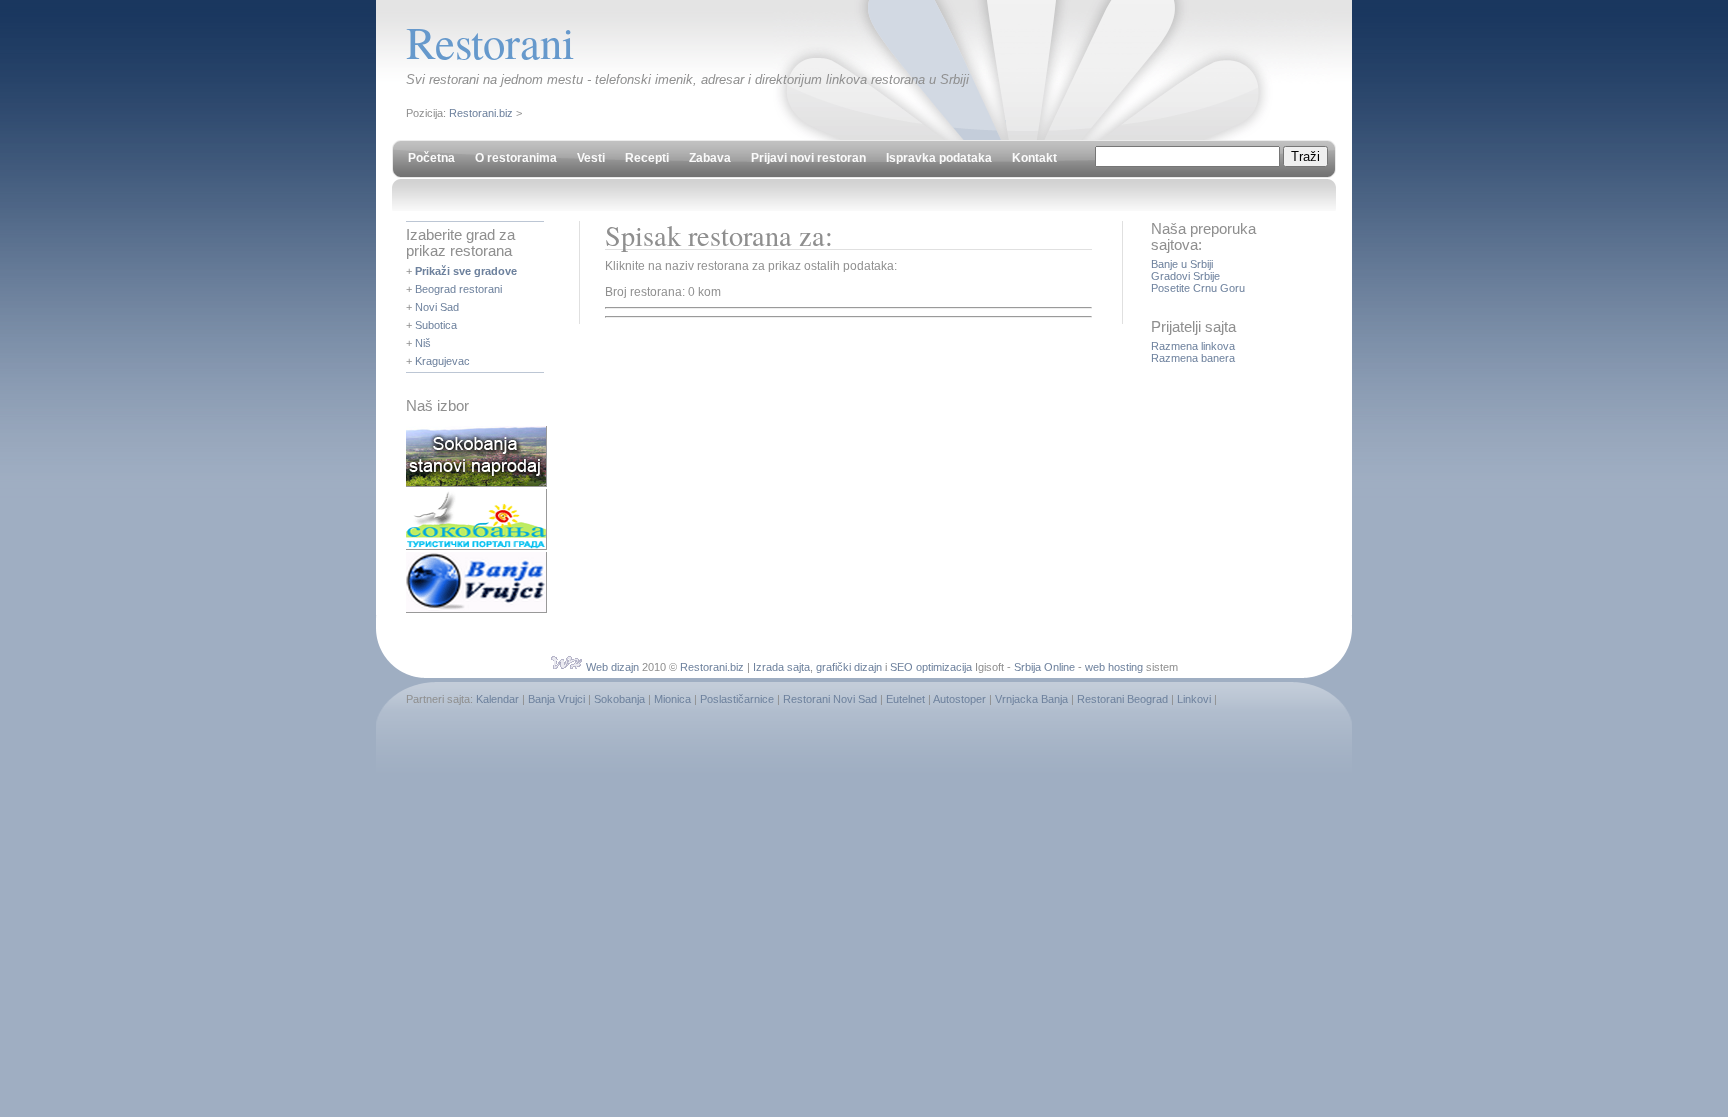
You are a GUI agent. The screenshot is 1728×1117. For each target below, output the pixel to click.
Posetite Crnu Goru (1198, 288)
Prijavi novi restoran (808, 158)
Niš (423, 343)
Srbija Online (1044, 667)
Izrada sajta (781, 667)
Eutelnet (905, 699)
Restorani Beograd (1122, 699)
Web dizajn (612, 667)
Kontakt (1034, 158)
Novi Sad (437, 307)
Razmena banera (1193, 358)
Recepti (647, 158)
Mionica (672, 699)
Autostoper (959, 699)
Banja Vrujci (556, 699)
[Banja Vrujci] (476, 609)
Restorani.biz (481, 113)
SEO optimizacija (931, 667)
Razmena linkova (1193, 346)
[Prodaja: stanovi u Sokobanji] (476, 483)
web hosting (1114, 667)
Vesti (591, 158)
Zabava (710, 158)
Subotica (436, 325)
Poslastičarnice (737, 699)
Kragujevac (442, 361)
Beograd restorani (458, 289)
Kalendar (497, 699)
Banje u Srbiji (1182, 264)
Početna (431, 158)
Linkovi (1194, 699)
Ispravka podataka (939, 158)
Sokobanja (619, 699)
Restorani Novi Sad (830, 699)
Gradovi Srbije (1185, 276)
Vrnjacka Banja (1031, 699)
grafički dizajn (849, 667)
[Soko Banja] (476, 546)
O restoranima (516, 158)
